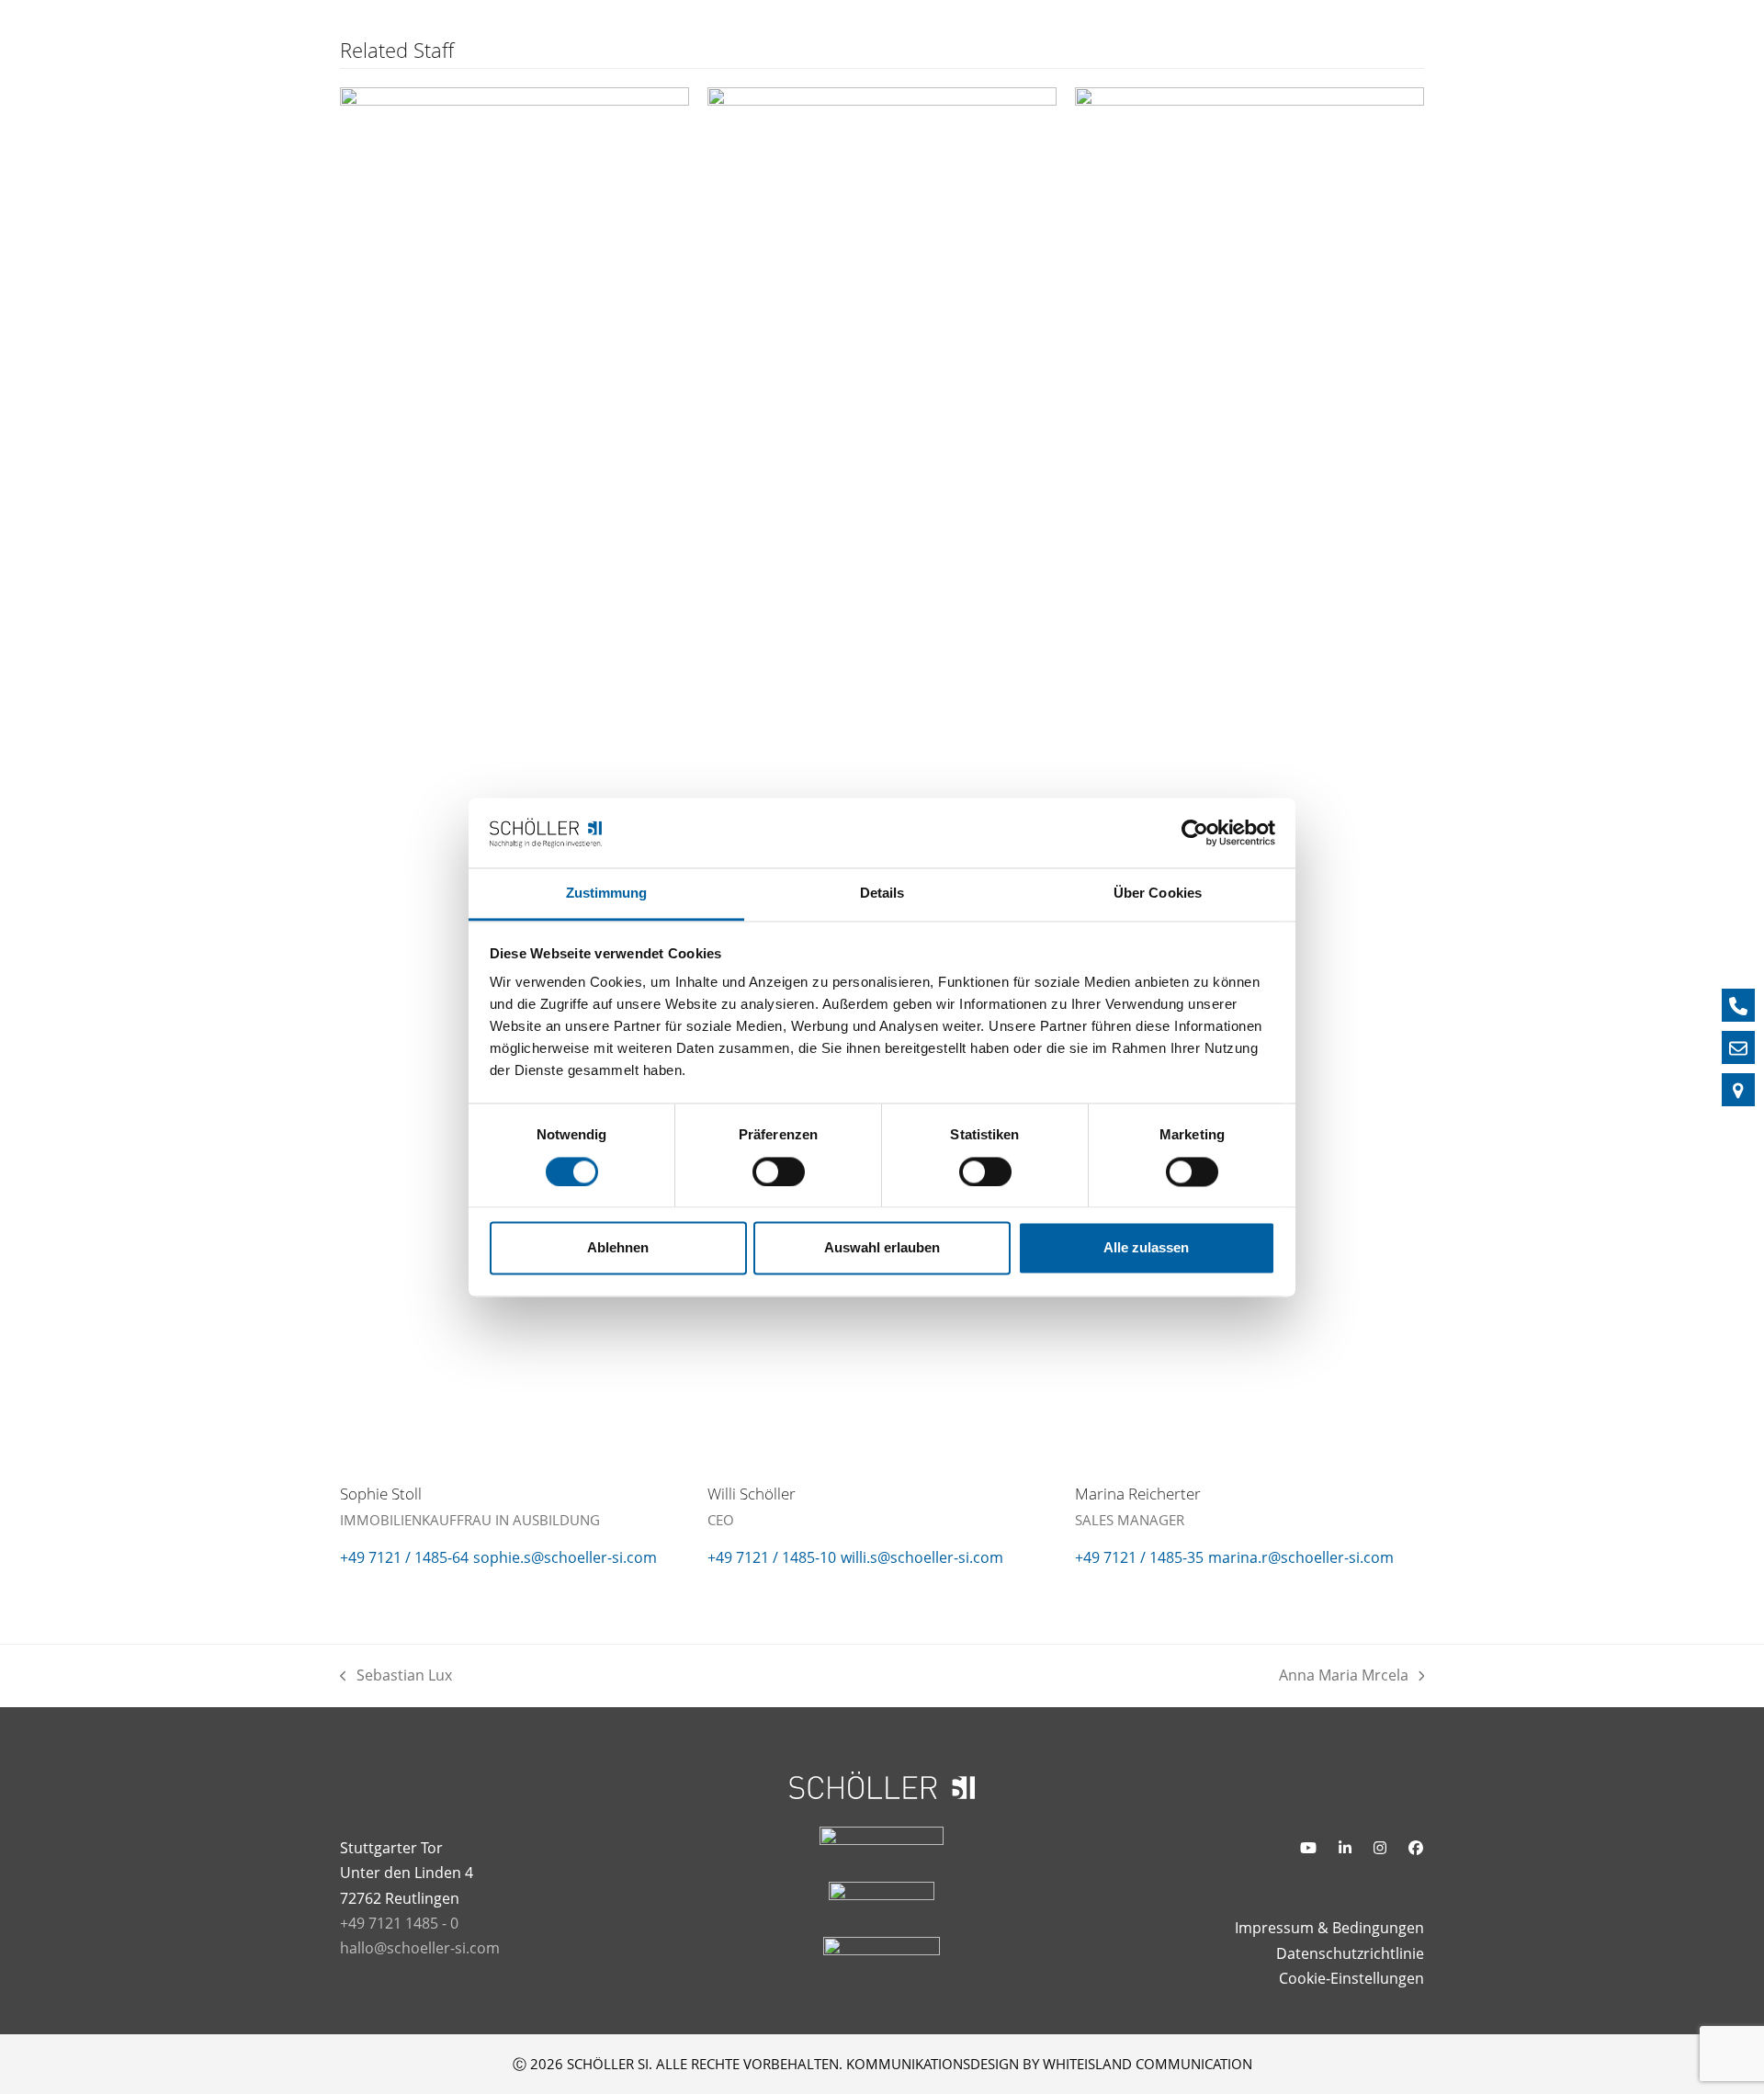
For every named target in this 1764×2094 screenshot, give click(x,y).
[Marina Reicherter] (1249, 775)
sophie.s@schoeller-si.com (565, 1557)
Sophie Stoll (381, 1494)
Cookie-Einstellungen (1351, 1978)
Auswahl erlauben (882, 1248)
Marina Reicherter (1138, 1494)
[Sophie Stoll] (514, 775)
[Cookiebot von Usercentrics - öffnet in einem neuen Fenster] (1195, 832)
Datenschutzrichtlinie (1350, 1953)
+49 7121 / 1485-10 (772, 1557)
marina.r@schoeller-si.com (1301, 1557)
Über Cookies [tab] (1158, 894)
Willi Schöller (752, 1494)
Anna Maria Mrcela (1344, 1676)
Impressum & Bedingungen (1329, 1928)
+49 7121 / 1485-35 (1139, 1557)
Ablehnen (618, 1248)
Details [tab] (882, 894)
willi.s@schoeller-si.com (922, 1557)
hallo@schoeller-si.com (420, 1948)
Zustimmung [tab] (607, 894)
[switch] (779, 1172)
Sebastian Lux (396, 1676)
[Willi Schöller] (882, 775)
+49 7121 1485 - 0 (399, 1923)
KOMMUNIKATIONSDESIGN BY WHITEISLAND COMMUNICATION (1049, 2064)
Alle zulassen (1146, 1248)
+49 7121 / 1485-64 (404, 1557)
